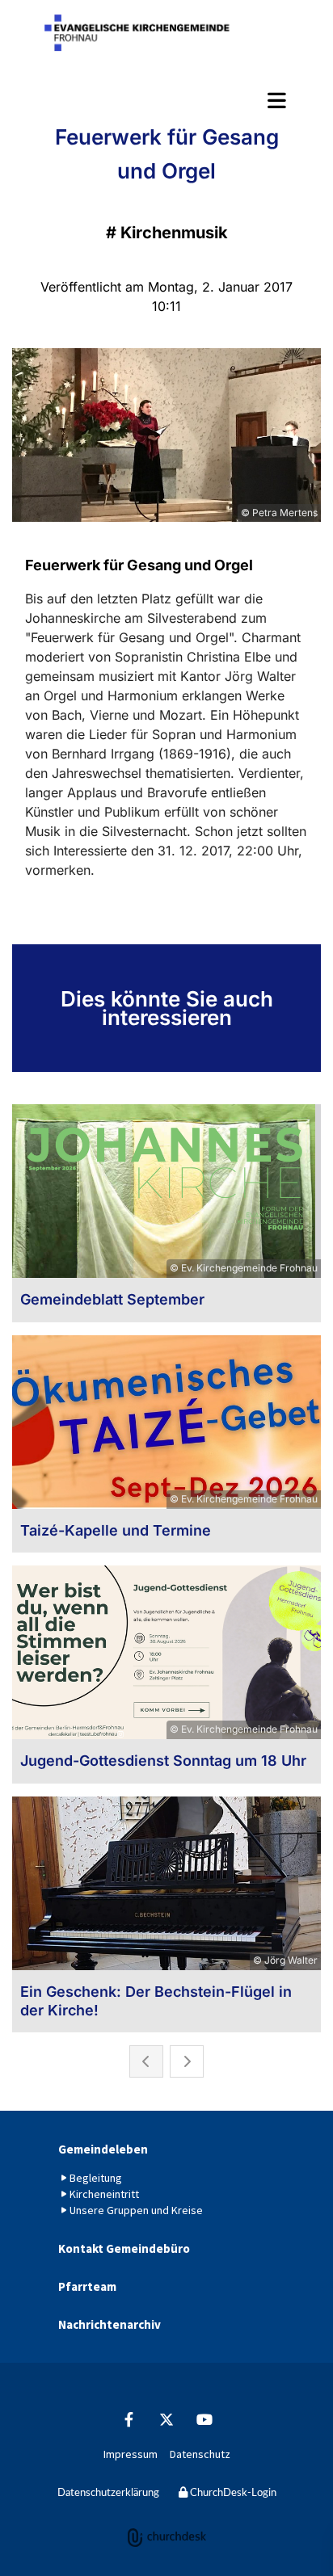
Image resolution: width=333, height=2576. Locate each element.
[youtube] (205, 2420)
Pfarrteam (87, 2286)
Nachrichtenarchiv (110, 2324)
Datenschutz (200, 2454)
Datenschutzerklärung (108, 2493)
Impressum (131, 2454)
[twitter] (167, 2420)
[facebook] (129, 2420)
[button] (166, 100)
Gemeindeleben (103, 2149)
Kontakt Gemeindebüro (124, 2248)
